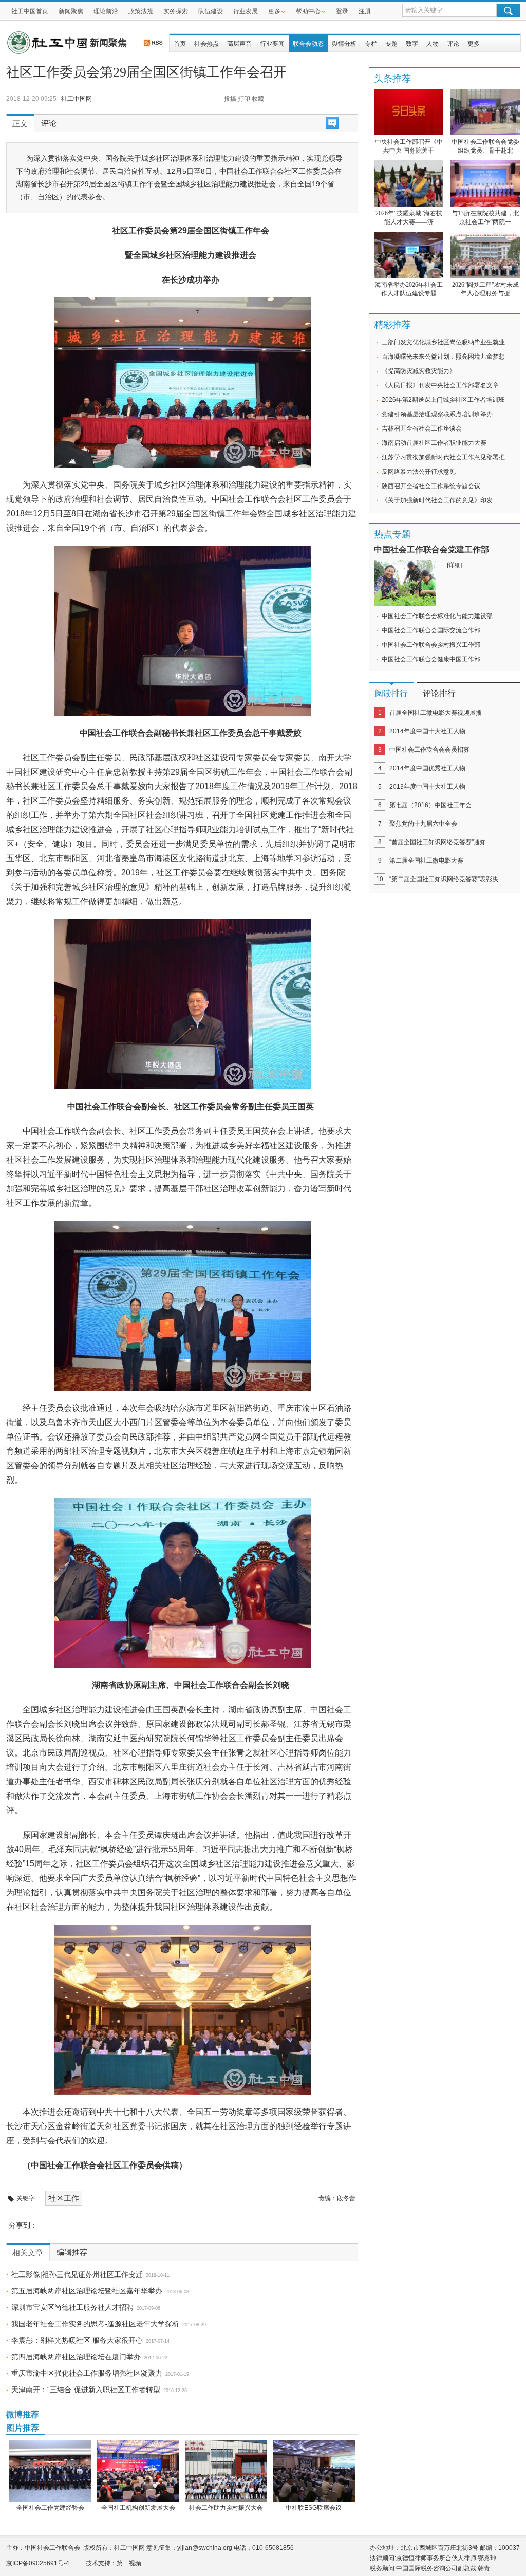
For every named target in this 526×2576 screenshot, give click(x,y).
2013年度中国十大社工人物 (427, 787)
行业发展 (246, 11)
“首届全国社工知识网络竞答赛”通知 (438, 842)
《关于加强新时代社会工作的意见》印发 (437, 500)
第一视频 (129, 2563)
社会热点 (206, 44)
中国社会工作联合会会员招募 (429, 750)
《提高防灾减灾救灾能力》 (419, 371)
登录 (342, 11)
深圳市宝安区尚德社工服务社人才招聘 (72, 2307)
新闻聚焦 (71, 11)
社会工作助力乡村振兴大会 (226, 2508)
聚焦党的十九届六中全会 (423, 824)
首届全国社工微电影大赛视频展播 (436, 713)
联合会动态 (308, 44)
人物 (433, 44)
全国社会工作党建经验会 (50, 2508)
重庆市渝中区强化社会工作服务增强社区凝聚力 (87, 2373)
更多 (274, 11)
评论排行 (439, 693)
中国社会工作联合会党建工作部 (431, 549)
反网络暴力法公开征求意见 (419, 472)
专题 (391, 44)
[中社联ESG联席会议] (314, 2471)
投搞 (230, 99)
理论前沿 (106, 11)
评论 (453, 44)
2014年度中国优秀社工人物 (427, 768)
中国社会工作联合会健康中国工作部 (431, 659)
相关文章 (28, 2253)
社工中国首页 (30, 11)
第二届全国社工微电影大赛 (426, 861)
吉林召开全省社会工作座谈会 (422, 428)
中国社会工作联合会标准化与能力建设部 (437, 616)
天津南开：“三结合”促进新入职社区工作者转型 (86, 2390)
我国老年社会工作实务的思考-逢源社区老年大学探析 (95, 2324)
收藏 (258, 99)
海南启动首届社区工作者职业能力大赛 (434, 443)
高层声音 (239, 44)
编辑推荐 (72, 2252)
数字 (412, 44)
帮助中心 (308, 11)
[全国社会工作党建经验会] (50, 2471)
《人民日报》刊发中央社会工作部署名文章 (440, 385)
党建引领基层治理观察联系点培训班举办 (437, 414)
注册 (365, 11)
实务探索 (176, 11)
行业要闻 (272, 44)
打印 (244, 99)
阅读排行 (391, 693)
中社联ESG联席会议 (314, 2508)
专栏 (371, 44)
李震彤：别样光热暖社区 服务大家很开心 (77, 2340)
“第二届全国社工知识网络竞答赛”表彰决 (444, 879)
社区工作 (64, 2198)
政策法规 (141, 11)
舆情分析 (344, 44)
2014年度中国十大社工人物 (427, 731)
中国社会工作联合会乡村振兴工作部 (431, 645)
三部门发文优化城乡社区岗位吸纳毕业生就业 (443, 342)
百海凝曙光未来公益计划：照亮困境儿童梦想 (443, 357)
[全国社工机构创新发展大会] (138, 2471)
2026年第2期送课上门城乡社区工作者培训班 (443, 400)
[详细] (455, 565)
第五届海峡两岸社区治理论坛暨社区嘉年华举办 (87, 2291)
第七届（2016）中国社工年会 (430, 805)
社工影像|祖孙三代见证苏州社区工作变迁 (77, 2274)
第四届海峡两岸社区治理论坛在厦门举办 (76, 2357)
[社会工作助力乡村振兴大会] (226, 2471)
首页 (180, 44)
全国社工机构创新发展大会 (138, 2508)
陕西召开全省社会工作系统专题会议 (431, 486)
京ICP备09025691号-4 (38, 2563)
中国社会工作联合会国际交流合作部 (431, 630)
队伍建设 (211, 11)
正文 (20, 124)
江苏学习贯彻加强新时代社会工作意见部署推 (443, 457)
